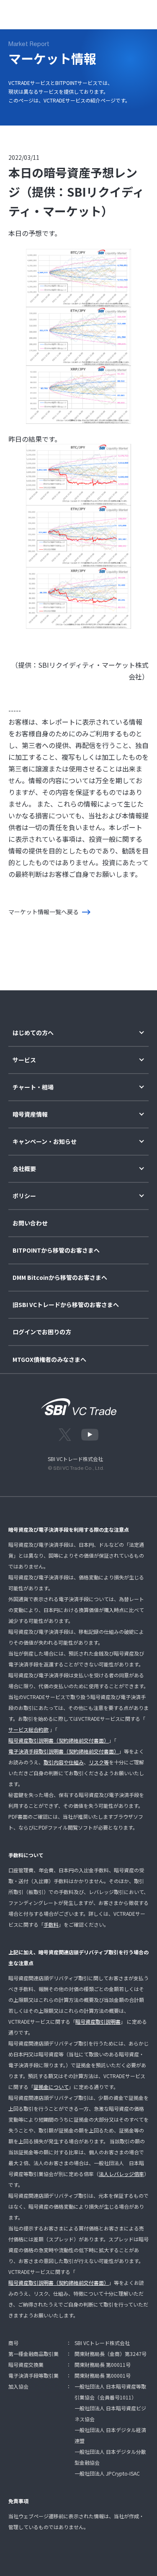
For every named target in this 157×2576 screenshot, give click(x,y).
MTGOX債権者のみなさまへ (49, 1360)
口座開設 (113, 13)
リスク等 (99, 1762)
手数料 (51, 1924)
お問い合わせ (30, 1223)
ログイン (79, 13)
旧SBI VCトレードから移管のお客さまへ (66, 1305)
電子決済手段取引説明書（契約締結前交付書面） (64, 1751)
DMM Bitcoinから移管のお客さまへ (60, 1278)
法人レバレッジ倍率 (121, 2174)
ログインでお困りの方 (42, 1332)
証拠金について (51, 2087)
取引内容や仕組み (64, 1762)
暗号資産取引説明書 (98, 2021)
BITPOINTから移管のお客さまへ (56, 1250)
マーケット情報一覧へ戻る (44, 912)
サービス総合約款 (28, 1729)
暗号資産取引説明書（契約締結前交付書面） (59, 1740)
